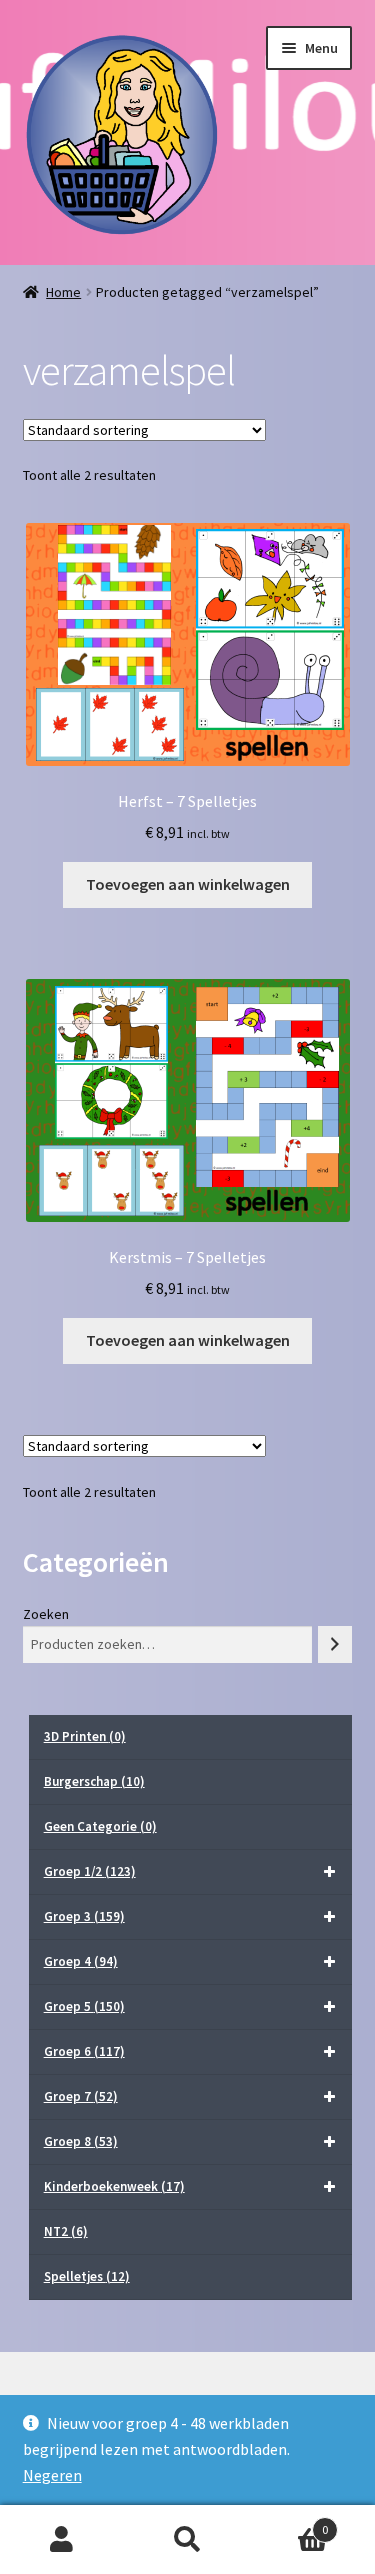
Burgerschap (94, 1781)
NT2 (66, 2231)
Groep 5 (84, 2006)
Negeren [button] (52, 2475)
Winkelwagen (289, 2522)
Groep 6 (84, 2051)
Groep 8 (81, 2141)
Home (63, 292)
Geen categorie (100, 1826)
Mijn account (62, 2540)
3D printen (85, 1736)
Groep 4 (81, 1961)
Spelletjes (87, 2276)
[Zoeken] (335, 1644)
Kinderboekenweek (114, 2186)
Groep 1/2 (90, 1871)
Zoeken (46, 1614)
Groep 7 (81, 2096)
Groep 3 (84, 1916)
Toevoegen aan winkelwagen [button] (188, 884)
